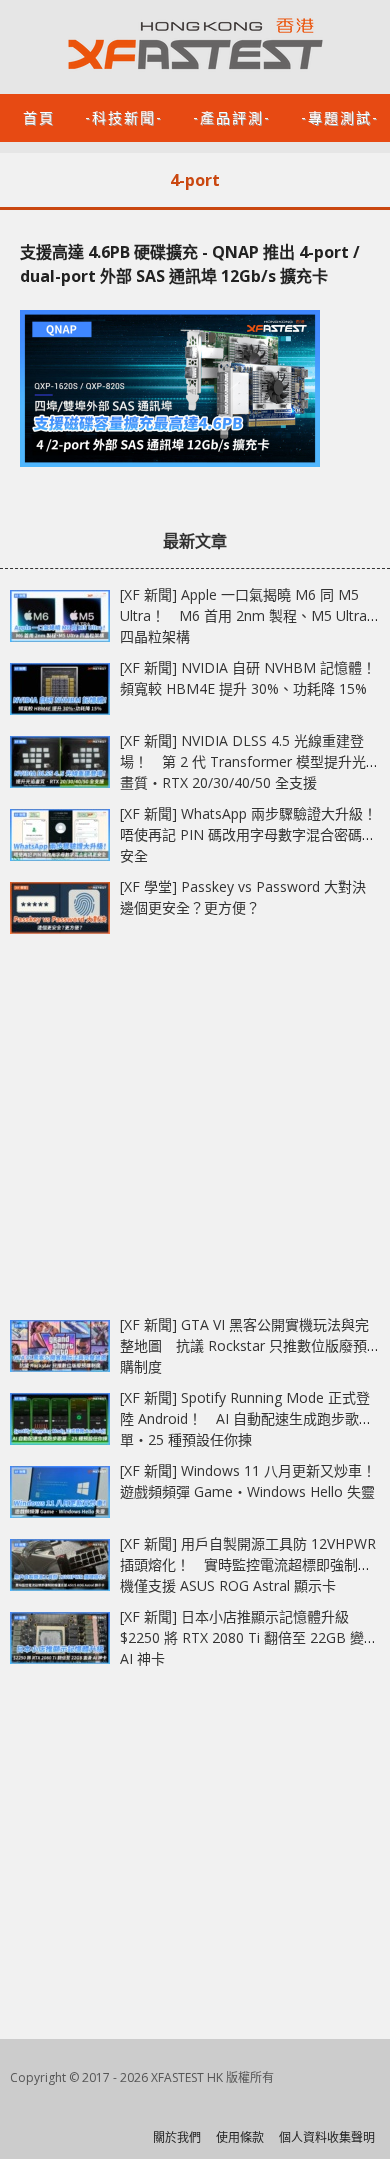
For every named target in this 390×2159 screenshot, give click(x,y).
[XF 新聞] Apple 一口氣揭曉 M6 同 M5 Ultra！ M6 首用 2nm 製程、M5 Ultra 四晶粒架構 (243, 615)
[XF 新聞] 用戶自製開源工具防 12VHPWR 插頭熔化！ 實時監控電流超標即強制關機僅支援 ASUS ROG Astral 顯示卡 (248, 1564)
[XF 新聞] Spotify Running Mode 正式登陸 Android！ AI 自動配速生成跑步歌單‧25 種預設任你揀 (245, 1418)
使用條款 (240, 2137)
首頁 (39, 116)
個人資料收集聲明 (327, 2137)
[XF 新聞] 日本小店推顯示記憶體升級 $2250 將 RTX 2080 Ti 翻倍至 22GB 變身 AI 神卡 (249, 1637)
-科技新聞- (124, 116)
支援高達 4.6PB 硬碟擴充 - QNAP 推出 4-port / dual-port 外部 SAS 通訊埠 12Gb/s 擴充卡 (190, 264)
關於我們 (177, 2137)
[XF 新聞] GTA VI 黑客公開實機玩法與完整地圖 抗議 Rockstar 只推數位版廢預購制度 (244, 1345)
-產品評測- (232, 116)
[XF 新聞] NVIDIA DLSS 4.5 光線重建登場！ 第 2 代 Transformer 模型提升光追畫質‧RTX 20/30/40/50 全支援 (250, 761)
